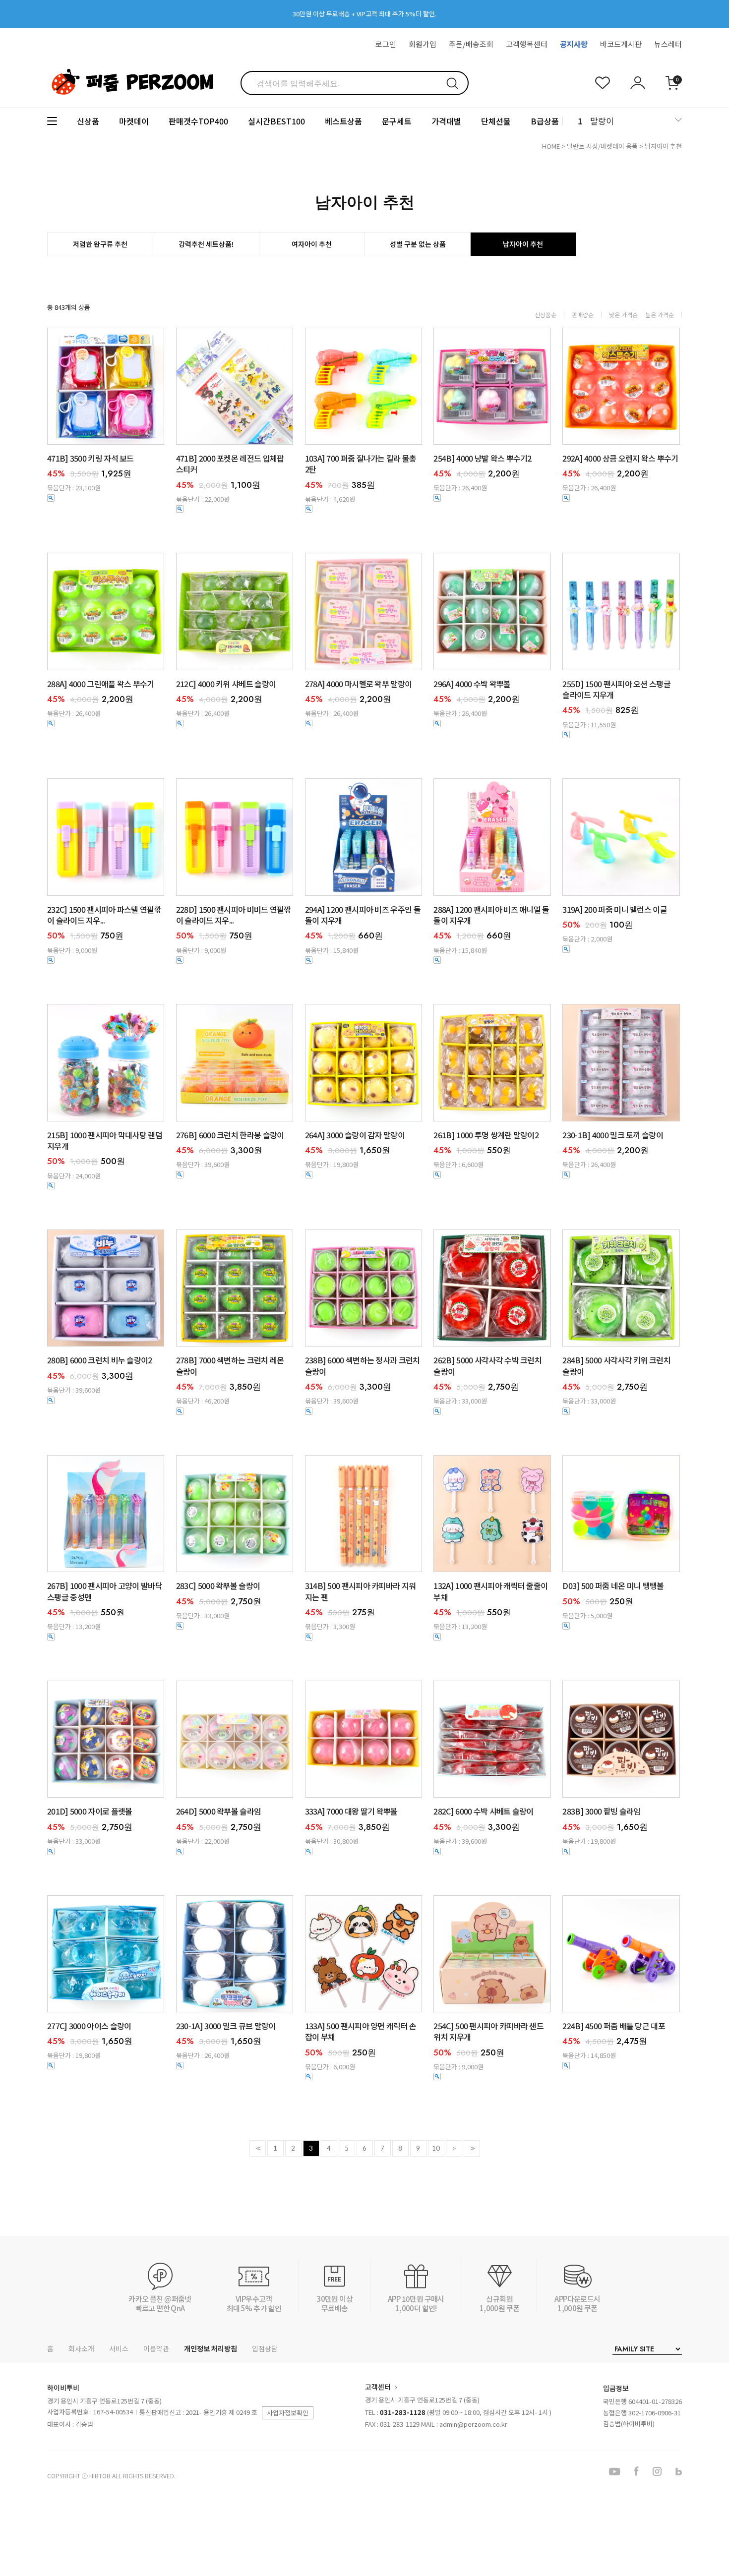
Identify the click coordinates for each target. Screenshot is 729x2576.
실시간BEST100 (276, 121)
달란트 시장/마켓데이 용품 (602, 146)
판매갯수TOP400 (198, 121)
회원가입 (423, 44)
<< (257, 2148)
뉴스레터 (668, 44)
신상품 (88, 121)
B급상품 (545, 121)
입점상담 (265, 2348)
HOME (551, 146)
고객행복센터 (527, 44)
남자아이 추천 (663, 146)
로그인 (386, 44)
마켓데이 (134, 121)
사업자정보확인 (288, 2413)
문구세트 (397, 121)
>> (472, 2148)
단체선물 (496, 121)
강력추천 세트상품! (206, 244)
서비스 (119, 2348)
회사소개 (81, 2348)
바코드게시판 (621, 44)
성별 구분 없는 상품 (418, 244)
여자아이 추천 (312, 244)
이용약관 (156, 2348)
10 (436, 2148)
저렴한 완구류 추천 (100, 244)
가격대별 (446, 121)
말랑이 (602, 121)
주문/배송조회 (471, 44)
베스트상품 (343, 121)
